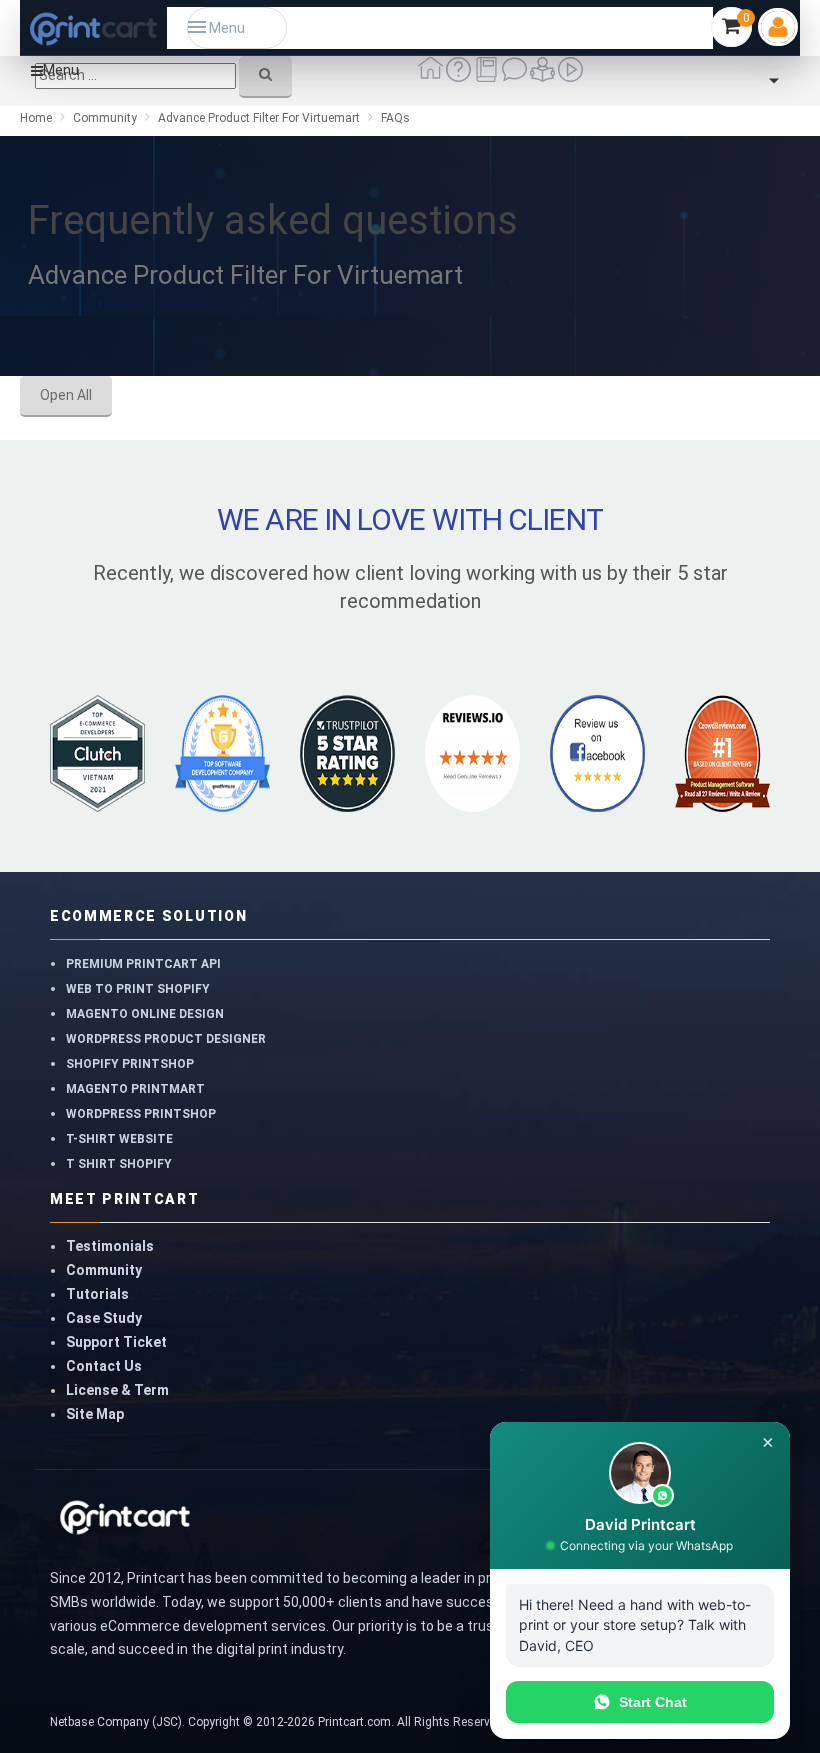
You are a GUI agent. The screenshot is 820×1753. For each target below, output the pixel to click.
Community (104, 1270)
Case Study (104, 1318)
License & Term (117, 1390)
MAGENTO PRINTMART (135, 1089)
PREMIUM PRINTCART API (143, 964)
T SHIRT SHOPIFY (119, 1164)
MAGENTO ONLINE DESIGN (145, 1014)
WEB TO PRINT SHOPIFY (138, 989)
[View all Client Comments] (516, 77)
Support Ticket (116, 1342)
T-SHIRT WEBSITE (119, 1139)
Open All (66, 395)
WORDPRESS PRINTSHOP (141, 1114)
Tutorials (97, 1294)
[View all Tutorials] (544, 77)
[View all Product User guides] (488, 77)
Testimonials (110, 1246)
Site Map (95, 1414)
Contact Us (104, 1366)
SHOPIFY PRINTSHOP (130, 1064)
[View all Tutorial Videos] (570, 77)
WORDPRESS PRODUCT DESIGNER (166, 1039)
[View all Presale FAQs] (460, 77)
